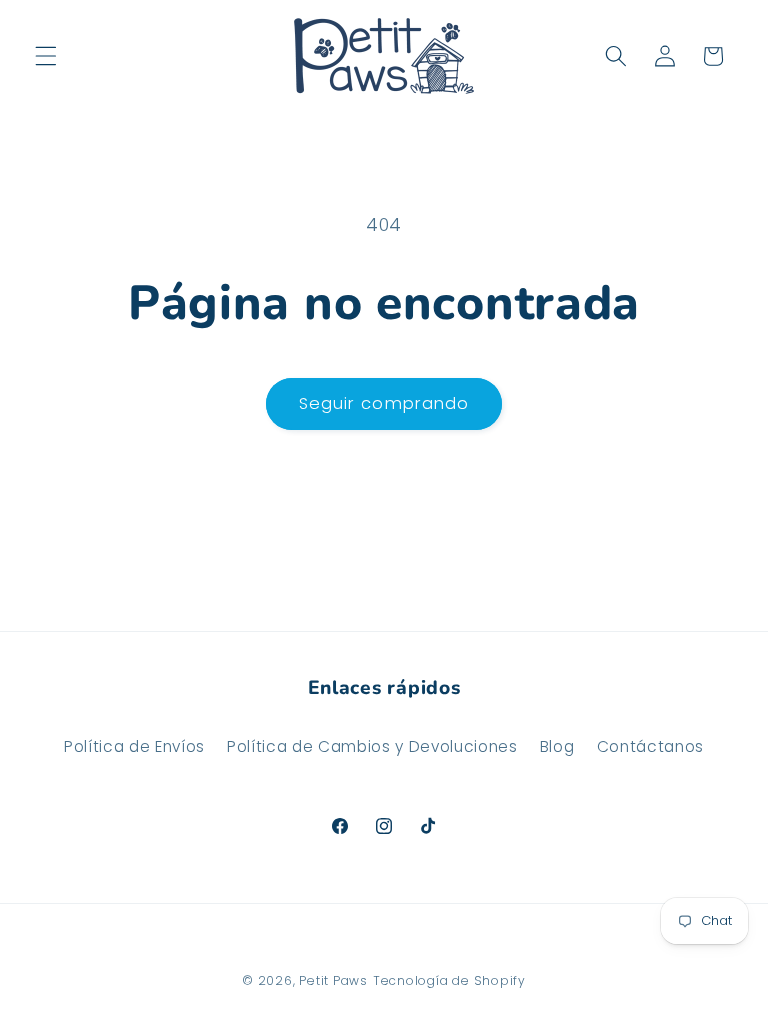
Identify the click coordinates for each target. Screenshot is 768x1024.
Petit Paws (333, 980)
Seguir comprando (384, 403)
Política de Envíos (134, 746)
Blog (557, 746)
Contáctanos (650, 746)
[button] (46, 56)
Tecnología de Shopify (449, 980)
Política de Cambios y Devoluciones (372, 746)
